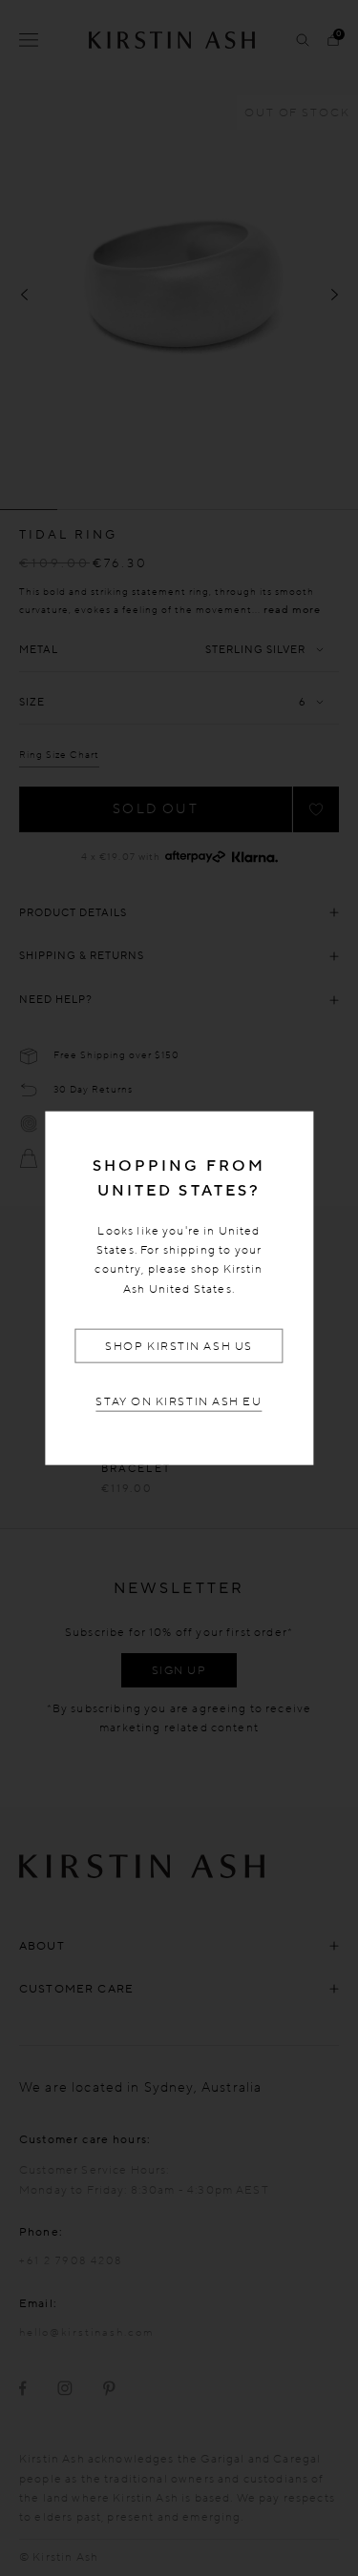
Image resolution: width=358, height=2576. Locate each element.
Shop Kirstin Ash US (179, 1346)
